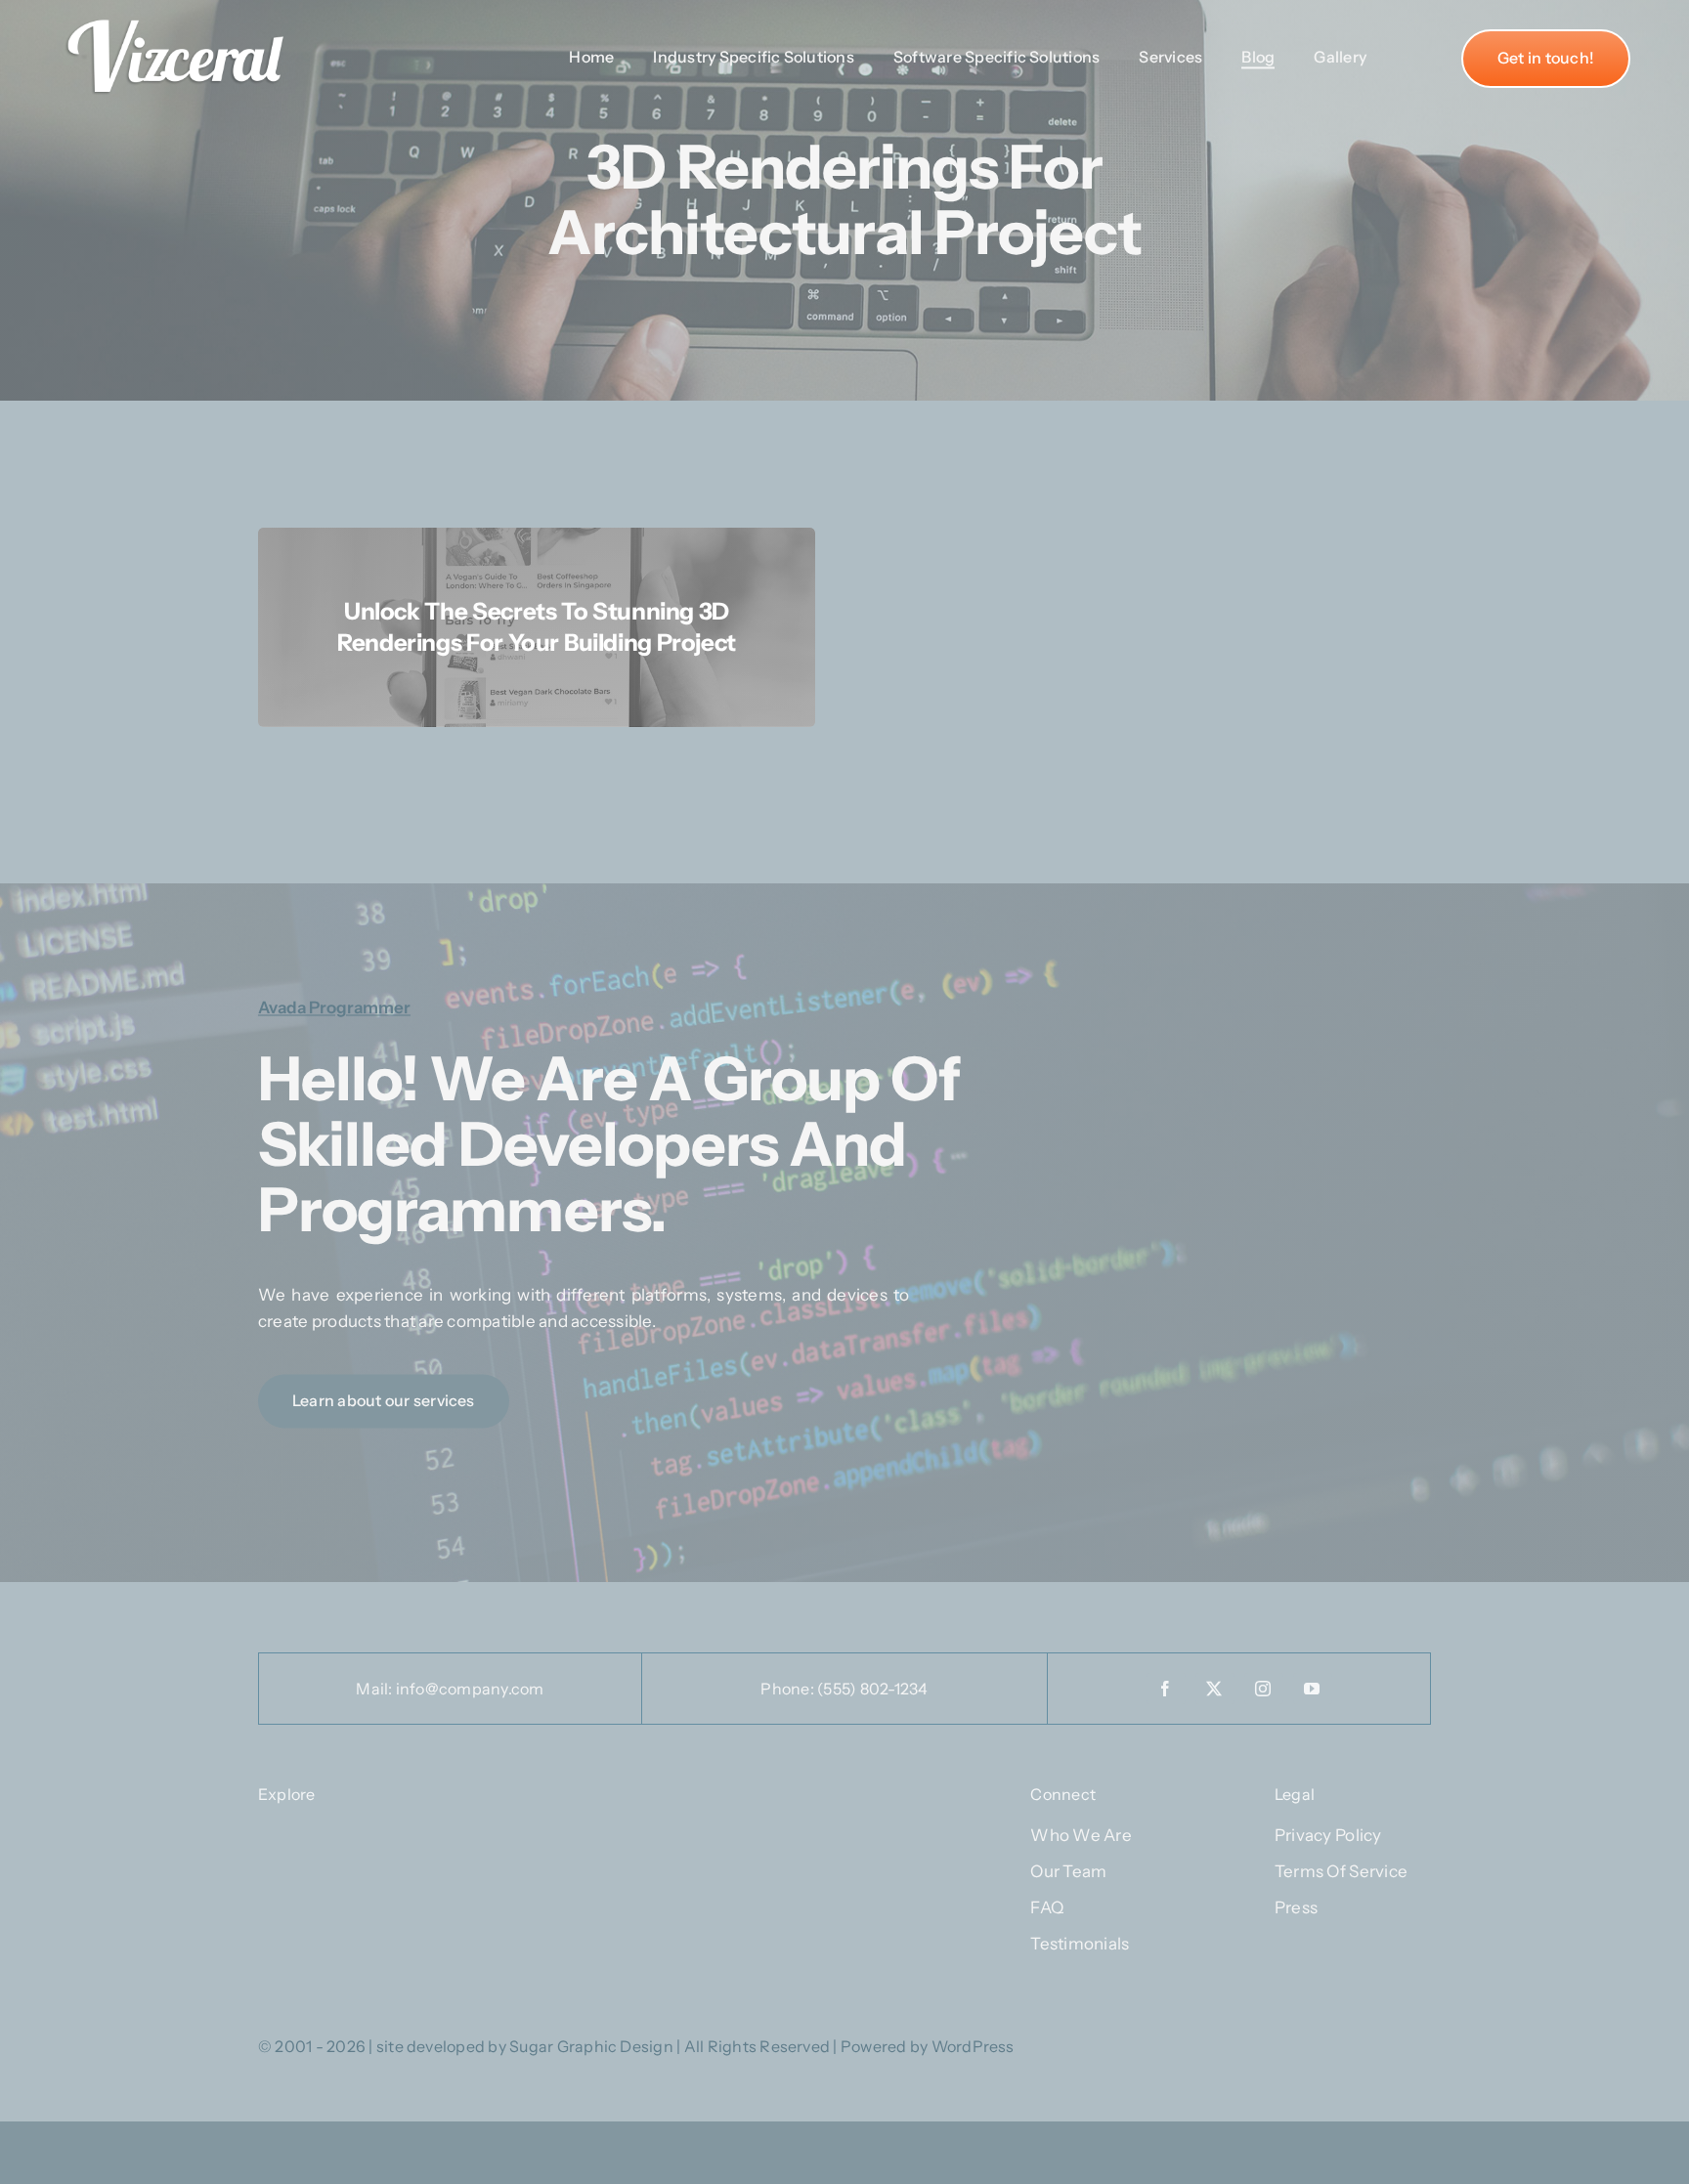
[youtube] (1313, 1689)
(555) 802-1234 (872, 1689)
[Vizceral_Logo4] (176, 14)
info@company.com (470, 1689)
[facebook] (1166, 1689)
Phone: (789, 1689)
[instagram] (1264, 1689)
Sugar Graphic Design (591, 2046)
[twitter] (1215, 1689)
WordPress (973, 2046)
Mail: (375, 1689)
